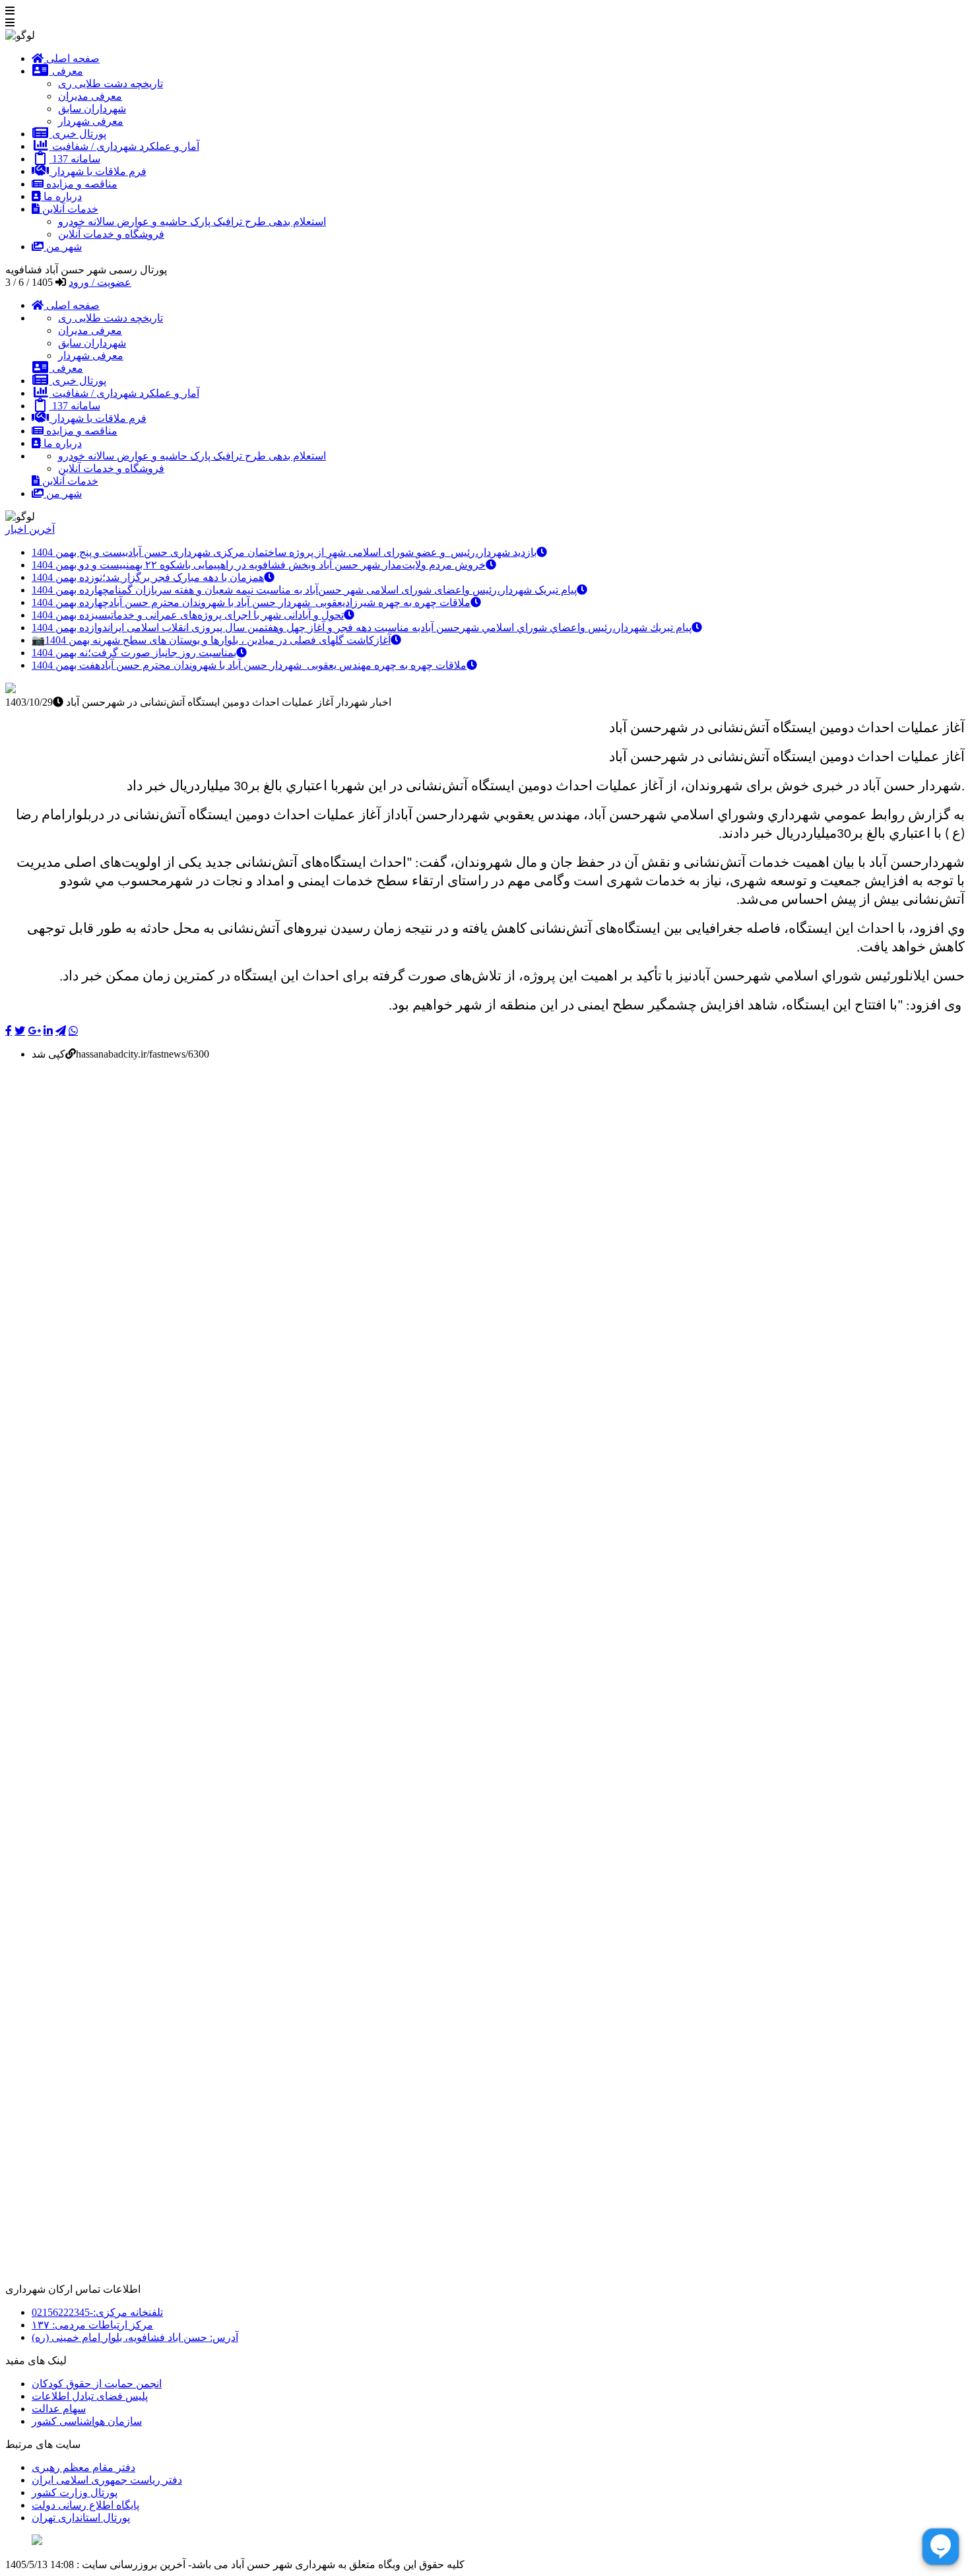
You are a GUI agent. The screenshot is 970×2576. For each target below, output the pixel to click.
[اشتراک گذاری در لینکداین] (48, 1031)
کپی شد (48, 1054)
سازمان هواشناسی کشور (87, 2421)
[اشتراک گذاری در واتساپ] (73, 1031)
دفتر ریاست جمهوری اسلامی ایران (107, 2480)
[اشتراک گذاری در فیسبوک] (9, 1031)
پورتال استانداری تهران (81, 2518)
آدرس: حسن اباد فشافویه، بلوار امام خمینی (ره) (135, 2337)
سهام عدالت (59, 2409)
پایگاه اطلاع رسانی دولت (85, 2505)
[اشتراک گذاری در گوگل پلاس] (34, 1031)
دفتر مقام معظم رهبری (83, 2467)
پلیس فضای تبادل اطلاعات (90, 2396)
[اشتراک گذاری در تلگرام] (61, 1031)
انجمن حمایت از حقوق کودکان (97, 2384)
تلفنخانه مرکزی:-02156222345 (97, 2312)
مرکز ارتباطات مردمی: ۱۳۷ (92, 2325)
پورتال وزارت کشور (75, 2492)
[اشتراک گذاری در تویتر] (20, 1031)
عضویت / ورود (100, 282)
